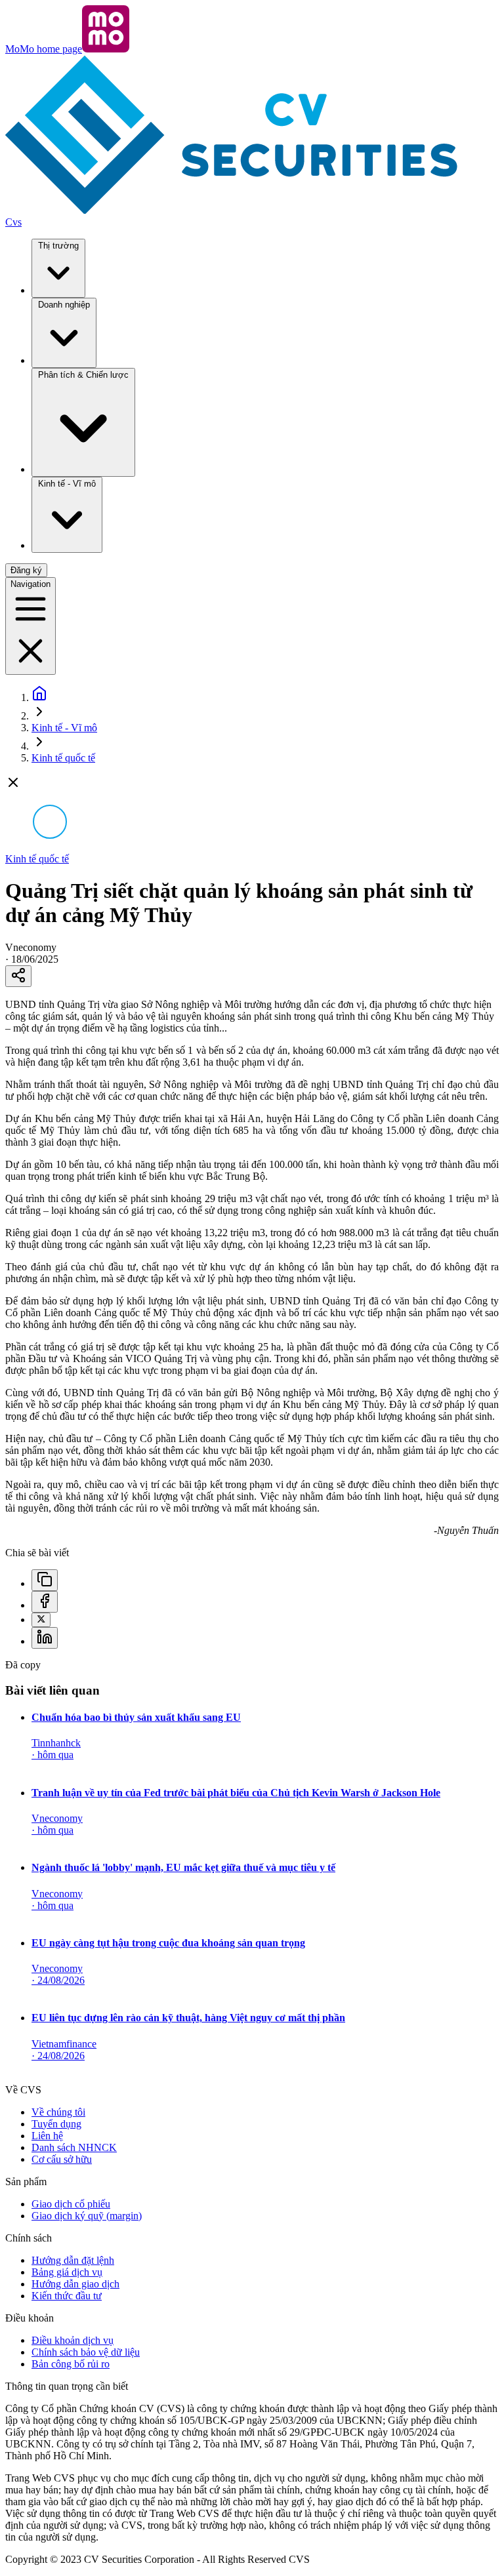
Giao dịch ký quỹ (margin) (87, 2216)
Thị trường (58, 246)
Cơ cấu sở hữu (62, 2159)
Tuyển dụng (56, 2124)
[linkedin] (45, 1638)
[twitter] (41, 1620)
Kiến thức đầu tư (67, 2296)
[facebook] (45, 1602)
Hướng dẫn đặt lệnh (73, 2260)
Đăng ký (26, 570)
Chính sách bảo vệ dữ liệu (86, 2352)
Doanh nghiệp (64, 305)
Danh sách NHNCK (74, 2147)
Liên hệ (47, 2136)
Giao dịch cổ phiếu (71, 2204)
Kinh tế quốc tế (63, 758)
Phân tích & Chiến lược (83, 375)
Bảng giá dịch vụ (67, 2272)
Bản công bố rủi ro (71, 2364)
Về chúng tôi (58, 2112)
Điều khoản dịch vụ (73, 2340)
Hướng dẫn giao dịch (75, 2284)
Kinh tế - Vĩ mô (67, 484)
